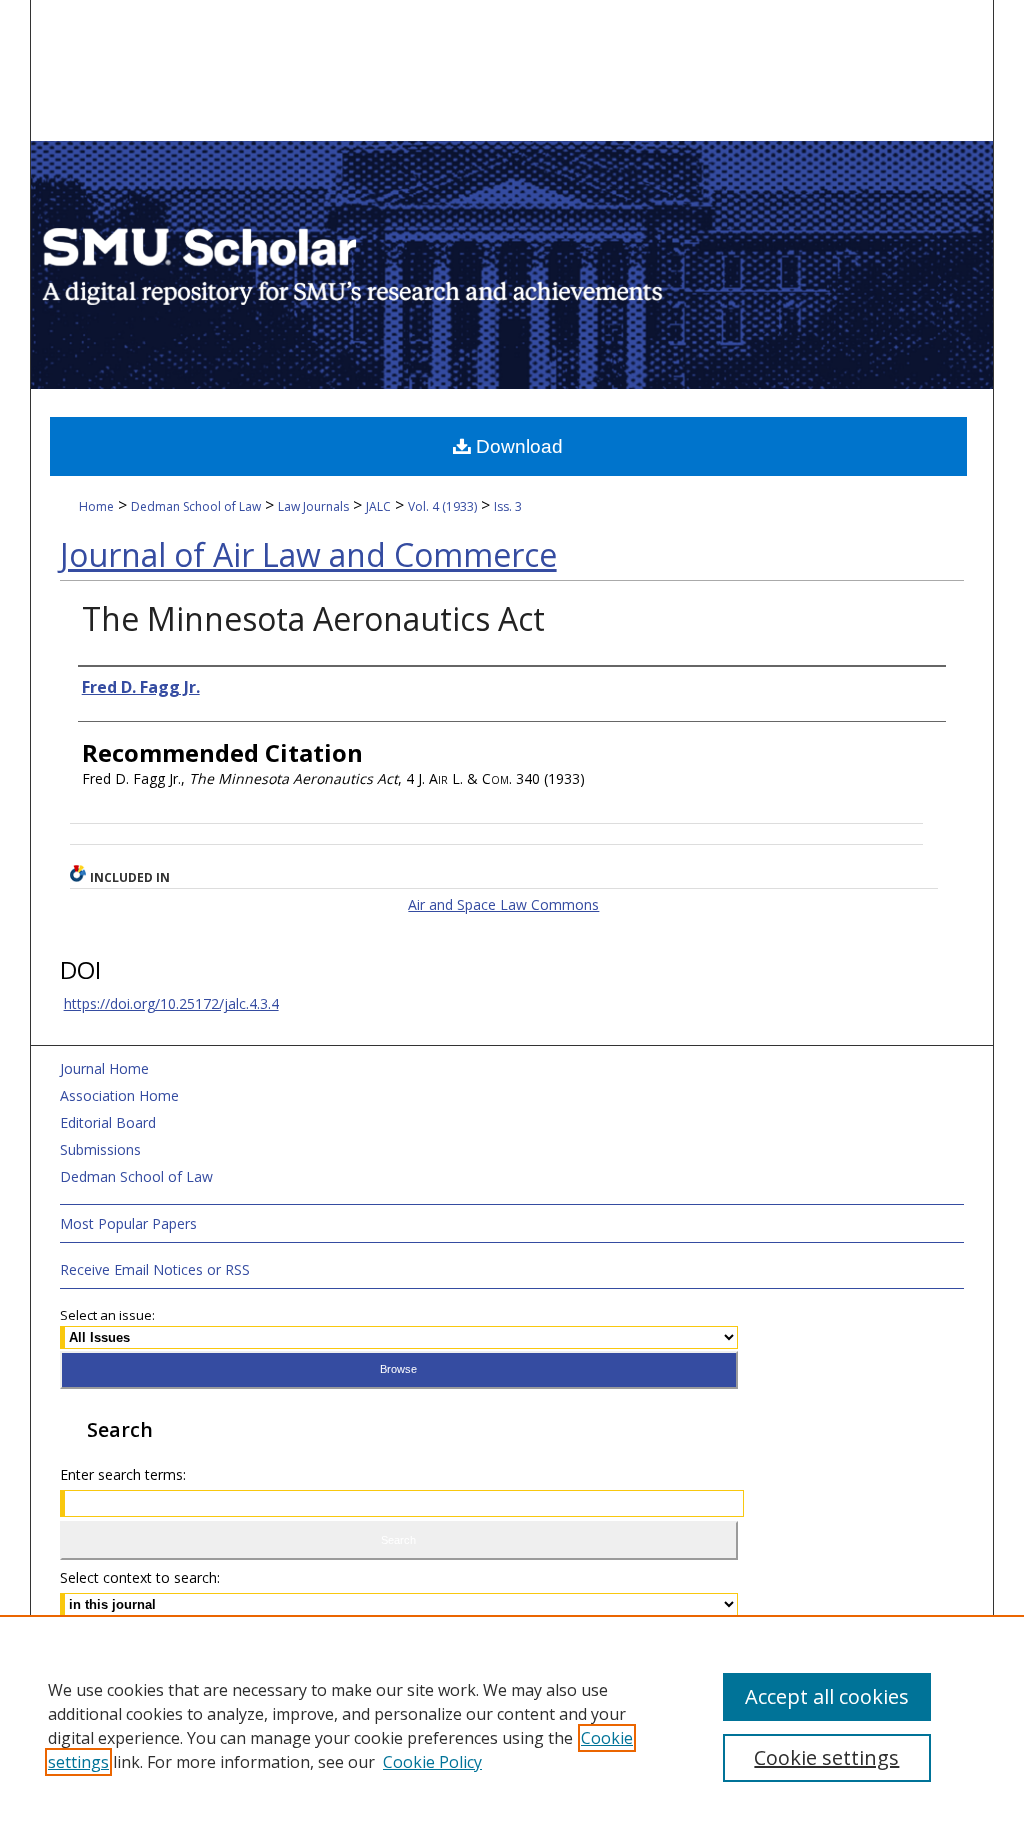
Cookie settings (826, 1757)
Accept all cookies (827, 1696)
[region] (512, 1725)
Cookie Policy (432, 1762)
